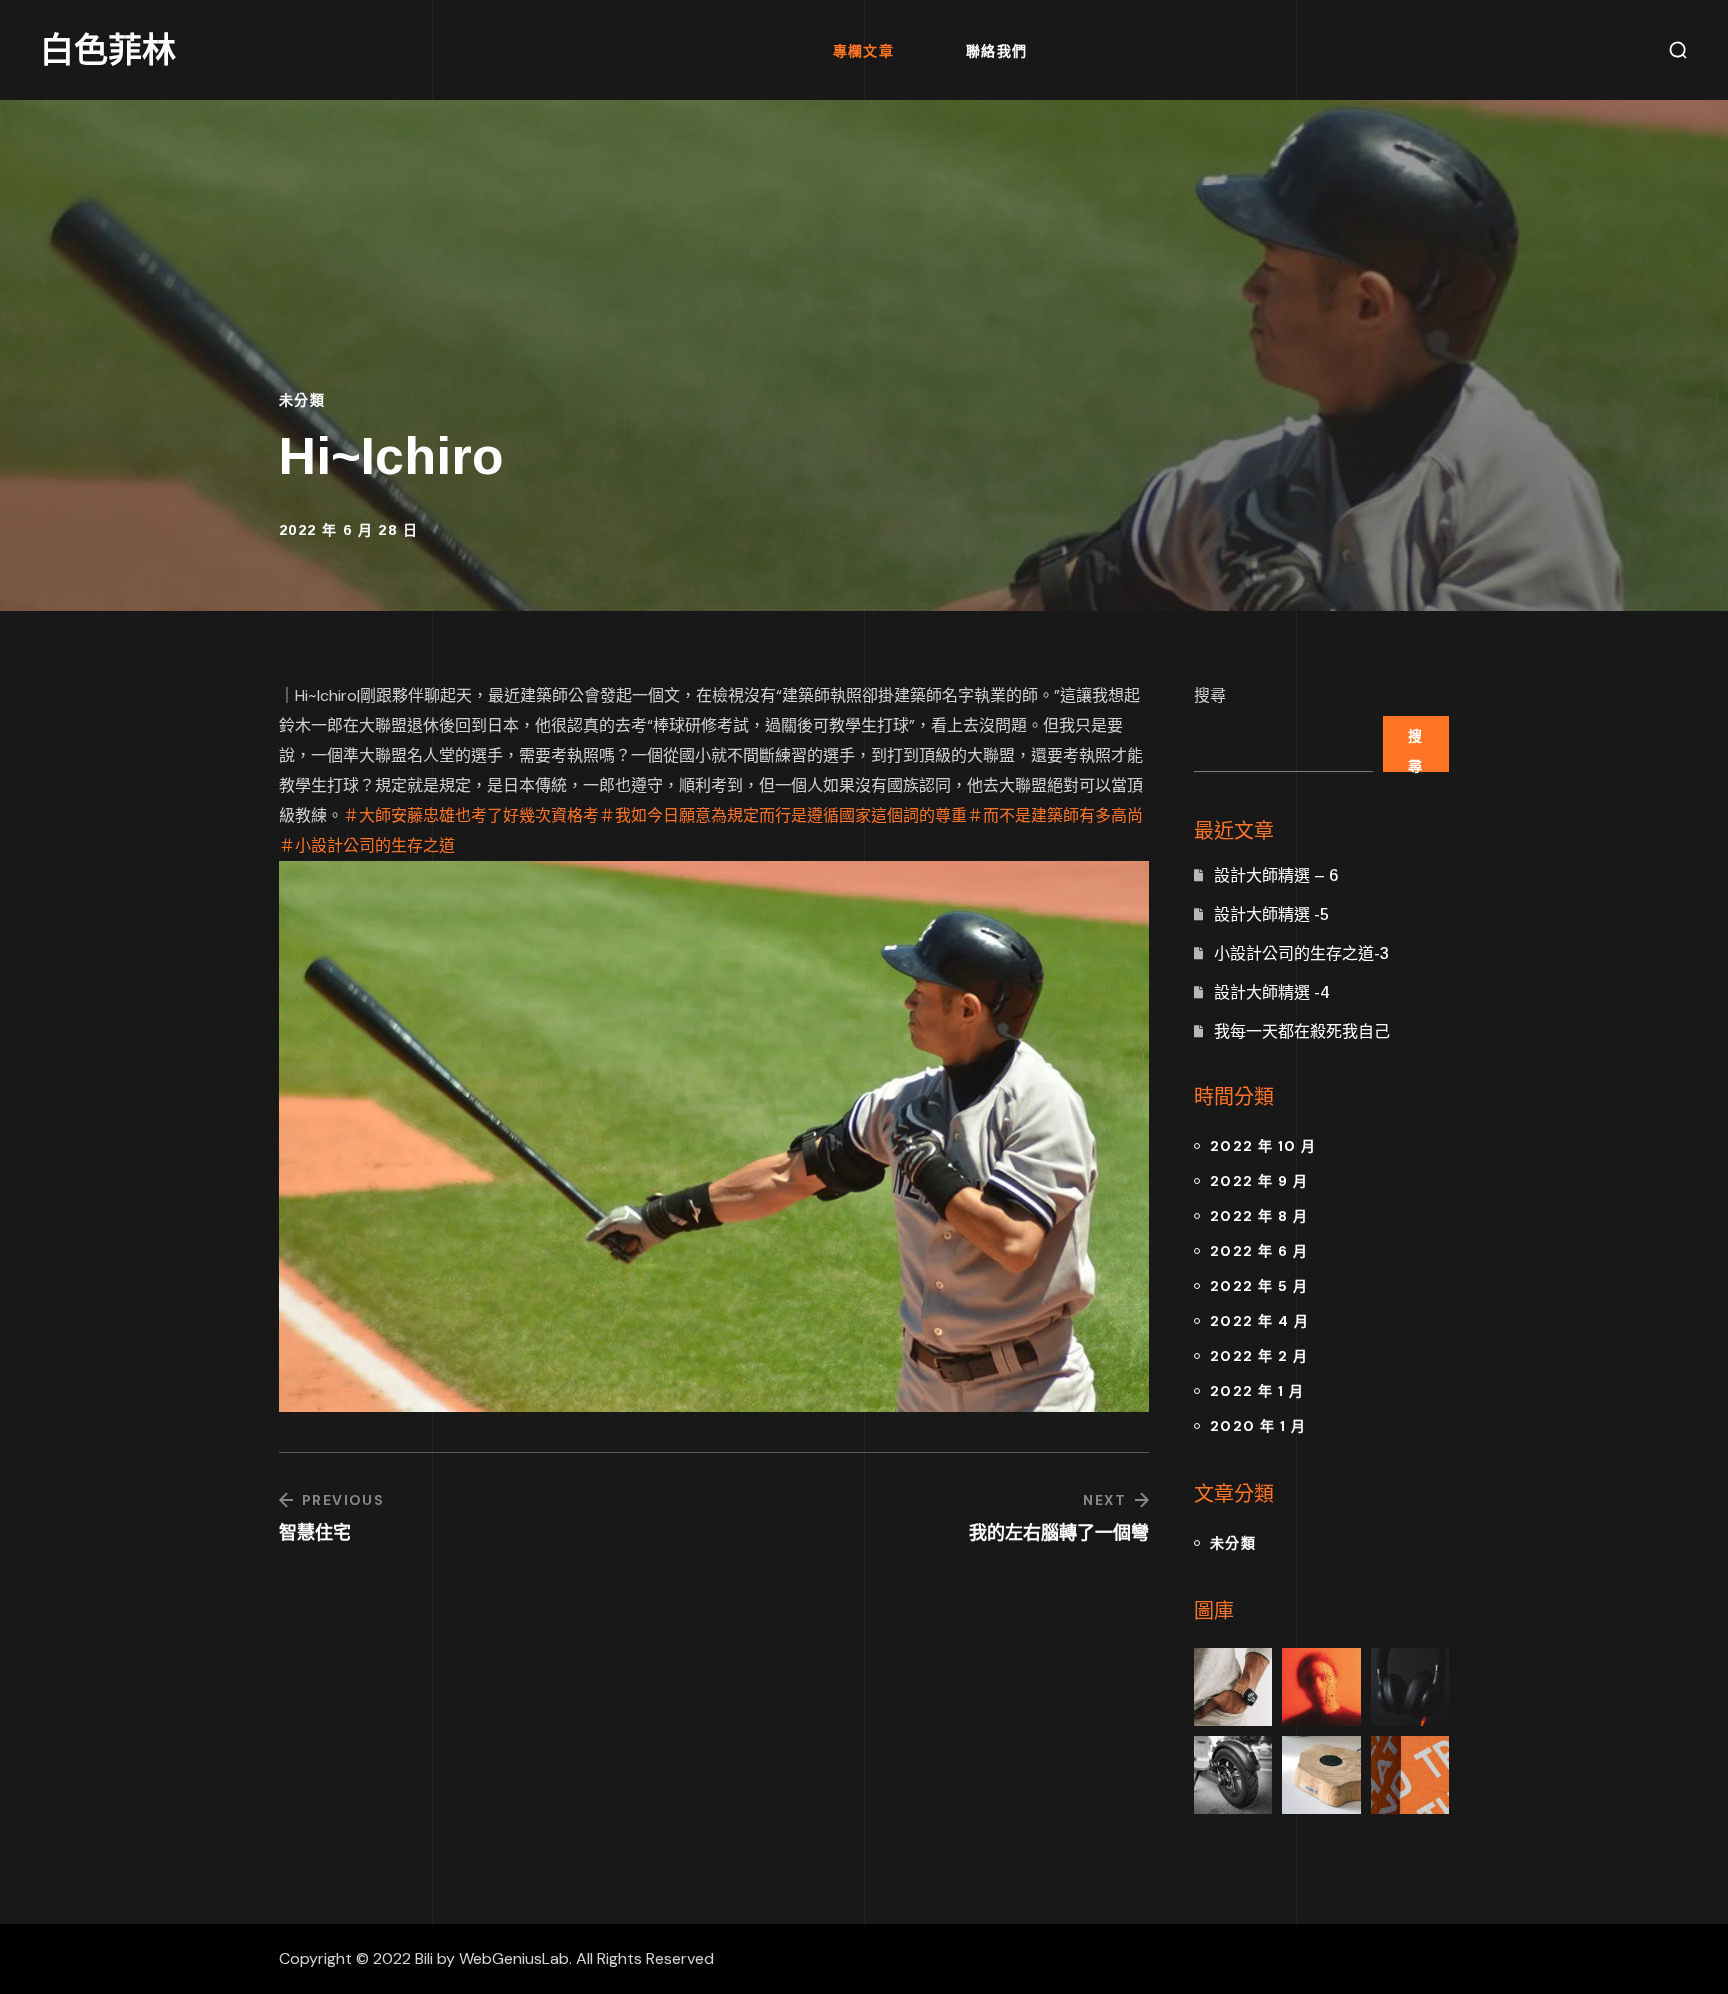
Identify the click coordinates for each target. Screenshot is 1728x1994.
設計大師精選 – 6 (1276, 875)
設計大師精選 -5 (1271, 914)
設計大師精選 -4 (1271, 992)
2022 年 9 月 (1259, 1181)
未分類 (302, 400)
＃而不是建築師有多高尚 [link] (1055, 815)
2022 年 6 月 (1259, 1251)
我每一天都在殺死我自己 (1302, 1031)
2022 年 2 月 (1259, 1356)
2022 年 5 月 (1259, 1286)
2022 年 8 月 (1259, 1216)
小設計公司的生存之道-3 (1301, 953)
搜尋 (1210, 695)
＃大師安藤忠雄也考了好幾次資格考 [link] (471, 815)
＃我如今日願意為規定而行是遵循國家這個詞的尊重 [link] (783, 815)
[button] (1678, 50)
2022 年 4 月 (1259, 1321)
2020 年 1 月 (1258, 1426)
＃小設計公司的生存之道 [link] (367, 845)
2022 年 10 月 (1263, 1146)
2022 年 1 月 (1257, 1391)
